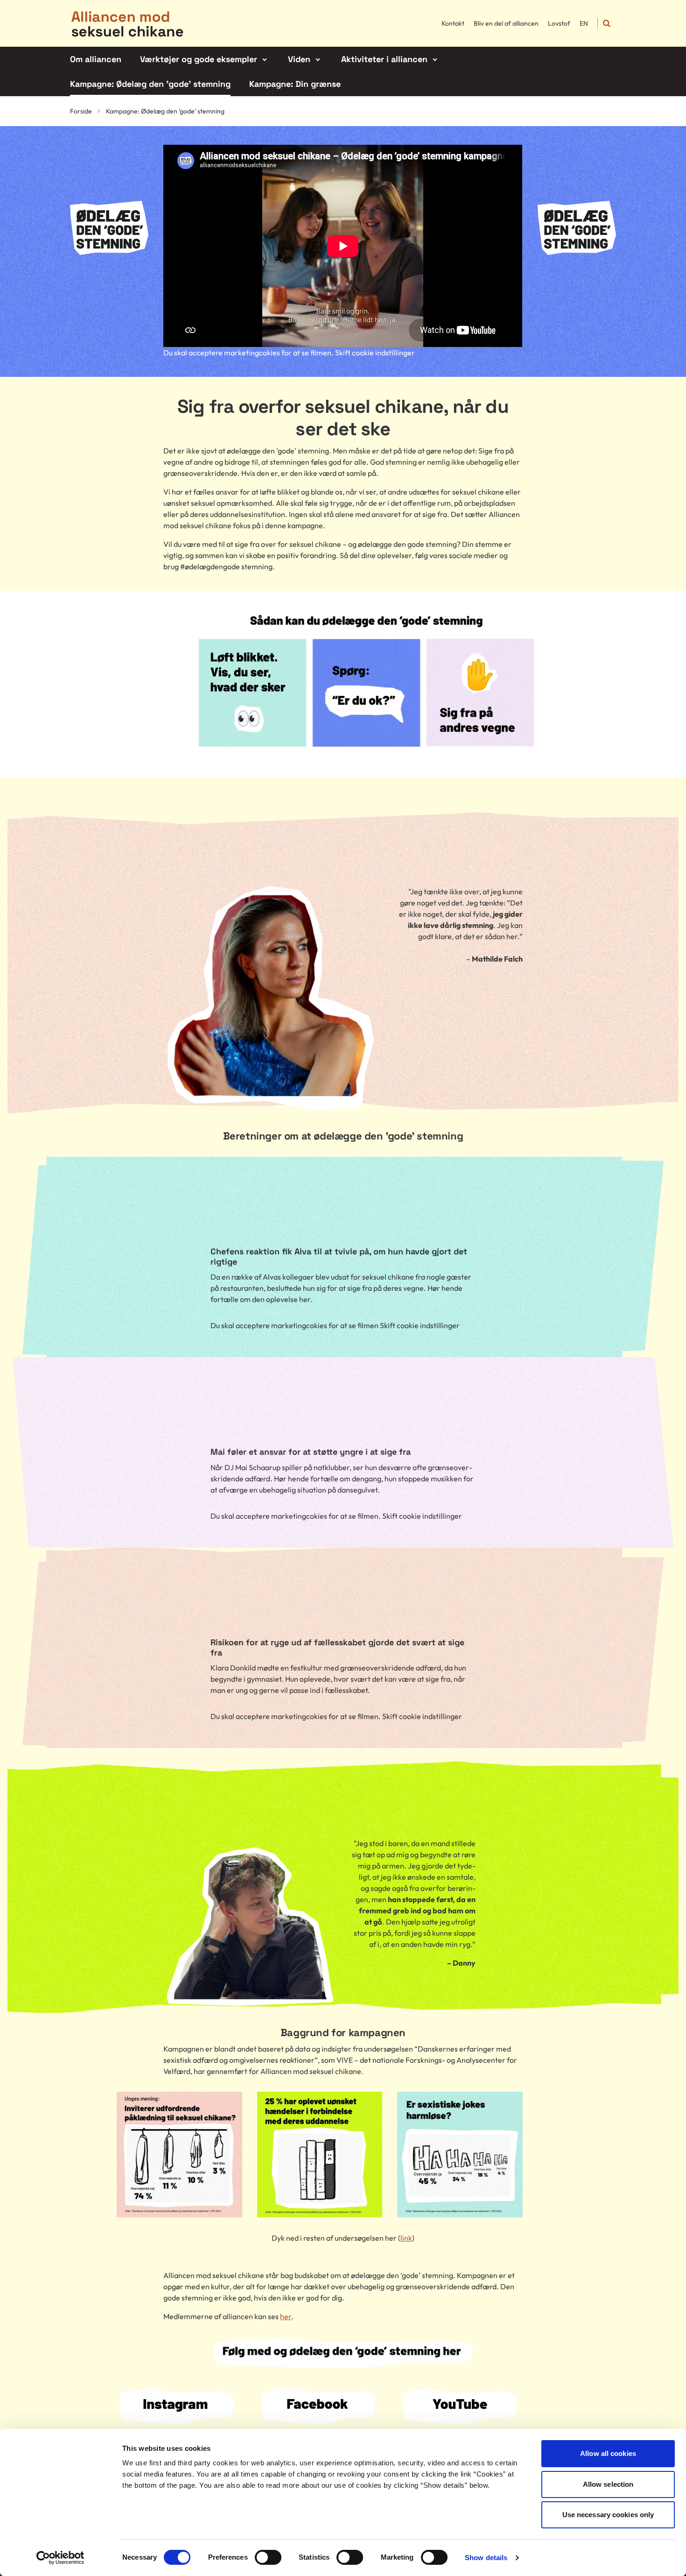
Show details (486, 2558)
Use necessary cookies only (608, 2515)
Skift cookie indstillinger (375, 353)
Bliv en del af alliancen (506, 23)
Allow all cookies (608, 2453)
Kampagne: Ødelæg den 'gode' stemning (150, 84)
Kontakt (453, 23)
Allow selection (608, 2484)
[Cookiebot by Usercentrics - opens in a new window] (60, 2558)
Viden (299, 59)
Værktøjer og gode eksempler (199, 59)
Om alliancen (96, 59)
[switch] (268, 2557)
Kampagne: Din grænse (295, 84)
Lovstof (559, 23)
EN (584, 23)
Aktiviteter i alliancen (384, 59)
